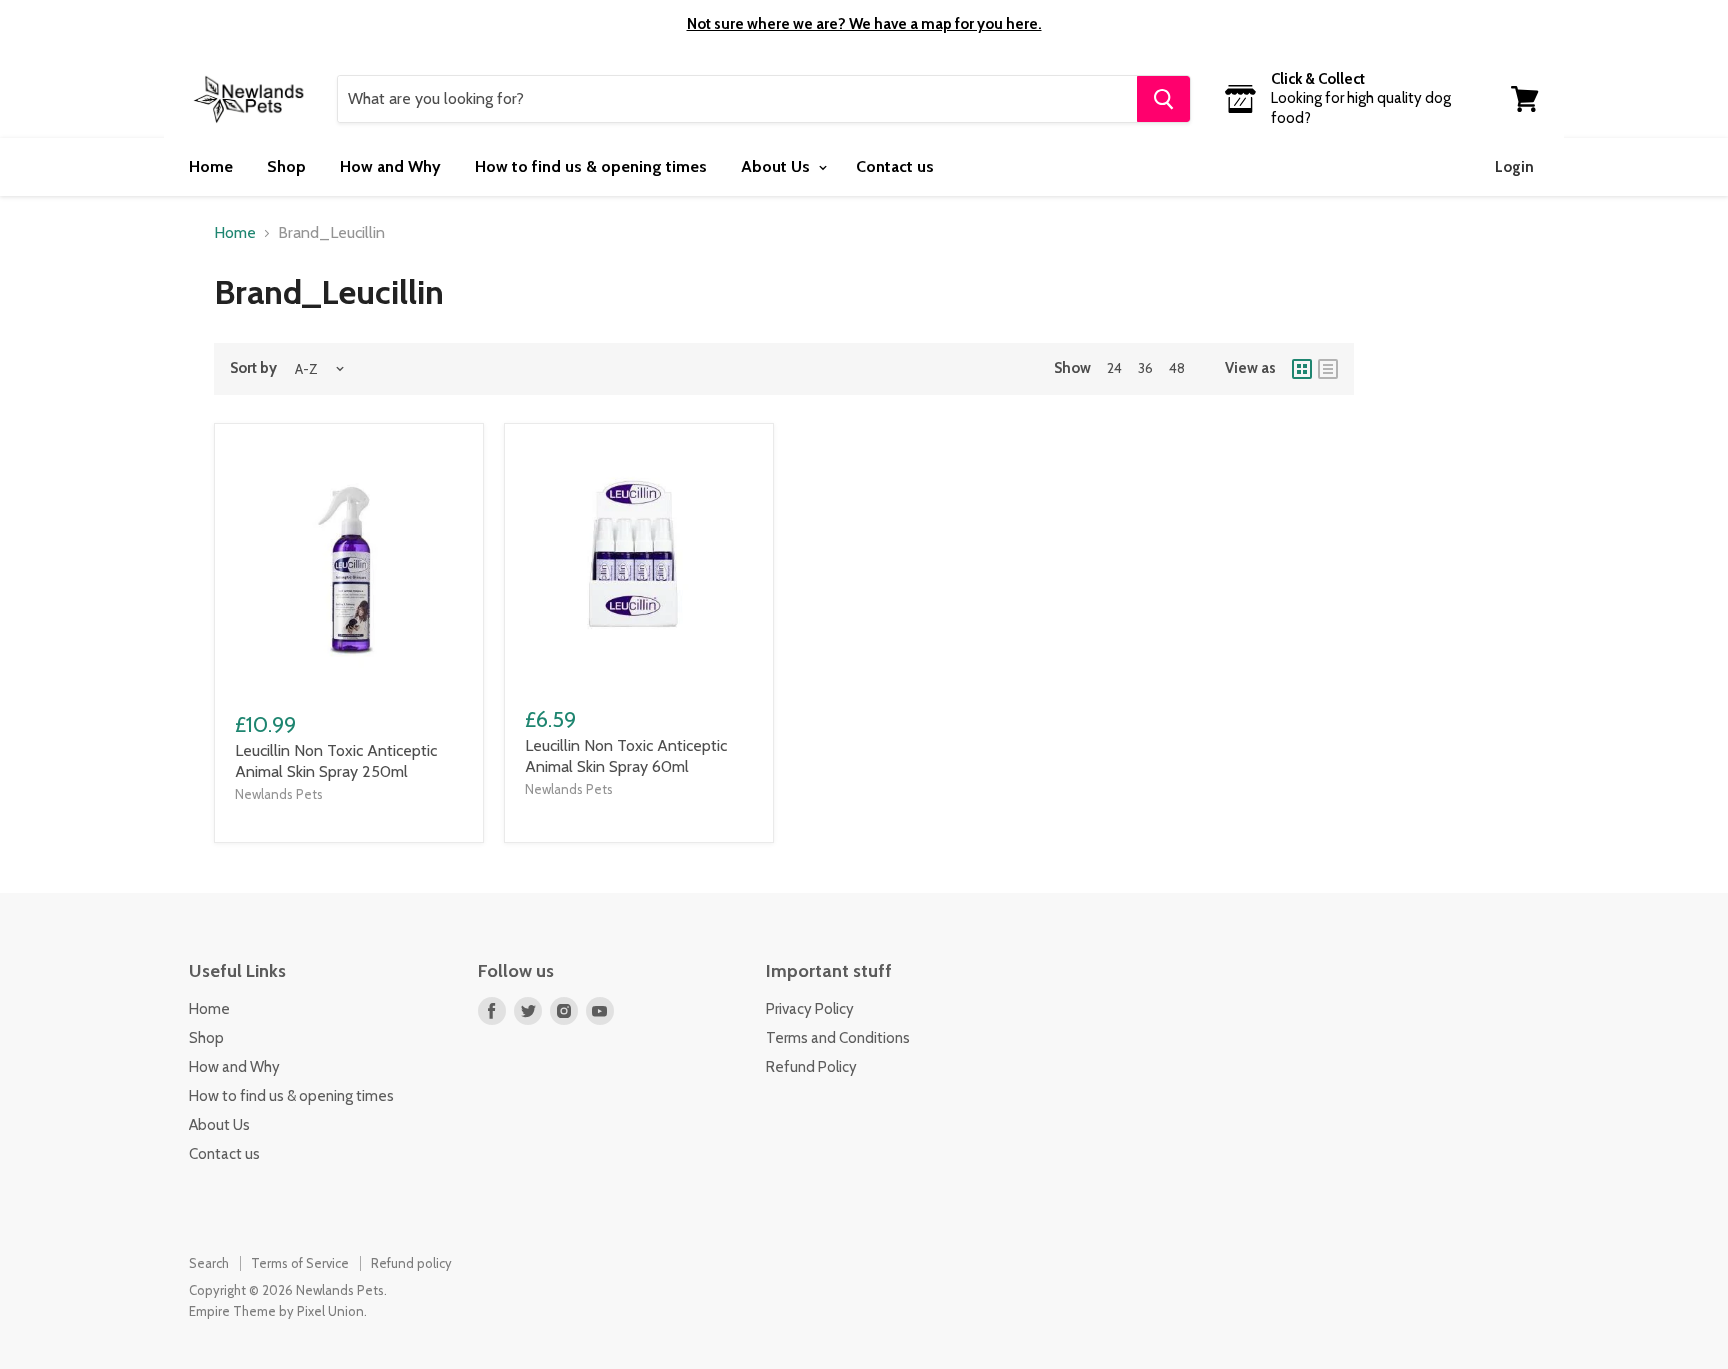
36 (1145, 368)
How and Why (390, 166)
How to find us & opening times (591, 166)
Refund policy (411, 1263)
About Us (777, 166)
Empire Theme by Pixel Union (276, 1311)
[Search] (1163, 99)
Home (211, 166)
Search (209, 1263)
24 (1114, 368)
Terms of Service (300, 1263)
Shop (286, 166)
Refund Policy (811, 1067)
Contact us (895, 166)
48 (1177, 368)
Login (1514, 167)
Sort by (253, 368)
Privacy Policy (810, 1009)
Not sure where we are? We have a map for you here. (864, 24)
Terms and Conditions (838, 1038)
